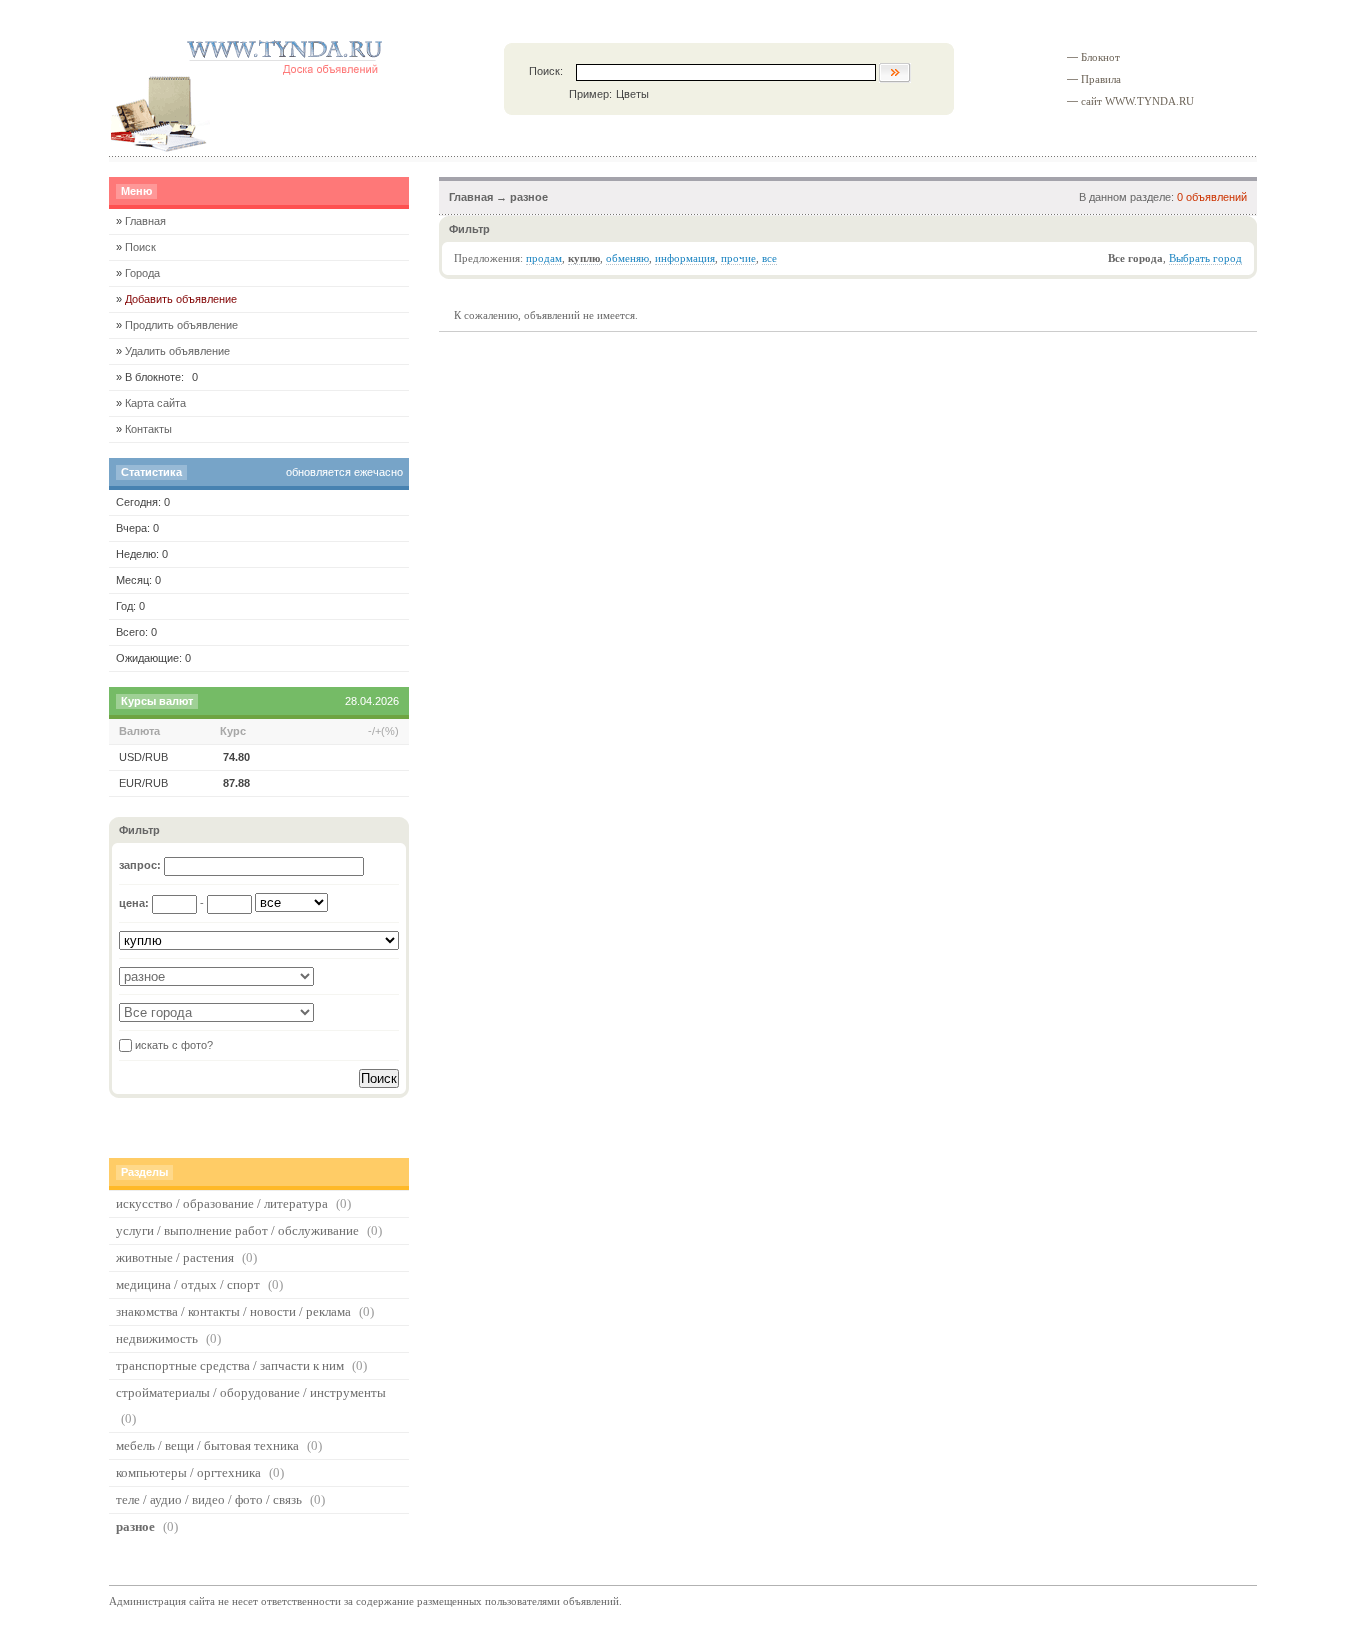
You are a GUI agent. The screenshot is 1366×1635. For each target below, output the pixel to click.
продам (544, 258)
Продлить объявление (181, 325)
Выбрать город (1205, 258)
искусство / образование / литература (222, 1203)
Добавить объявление (181, 299)
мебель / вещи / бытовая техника (207, 1445)
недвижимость (157, 1338)
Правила (1101, 79)
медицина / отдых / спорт (188, 1284)
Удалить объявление (177, 351)
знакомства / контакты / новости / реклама (233, 1311)
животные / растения (175, 1257)
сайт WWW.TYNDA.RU (1137, 101)
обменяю (627, 258)
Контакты (148, 429)
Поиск (140, 247)
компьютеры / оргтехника (188, 1472)
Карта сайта (155, 403)
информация (685, 258)
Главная (471, 197)
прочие (738, 258)
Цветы (632, 94)
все (769, 258)
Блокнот (1100, 57)
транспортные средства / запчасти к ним (230, 1365)
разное (529, 197)
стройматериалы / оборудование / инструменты (251, 1392)
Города (142, 273)
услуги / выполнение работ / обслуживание (237, 1230)
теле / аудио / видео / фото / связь (209, 1499)
